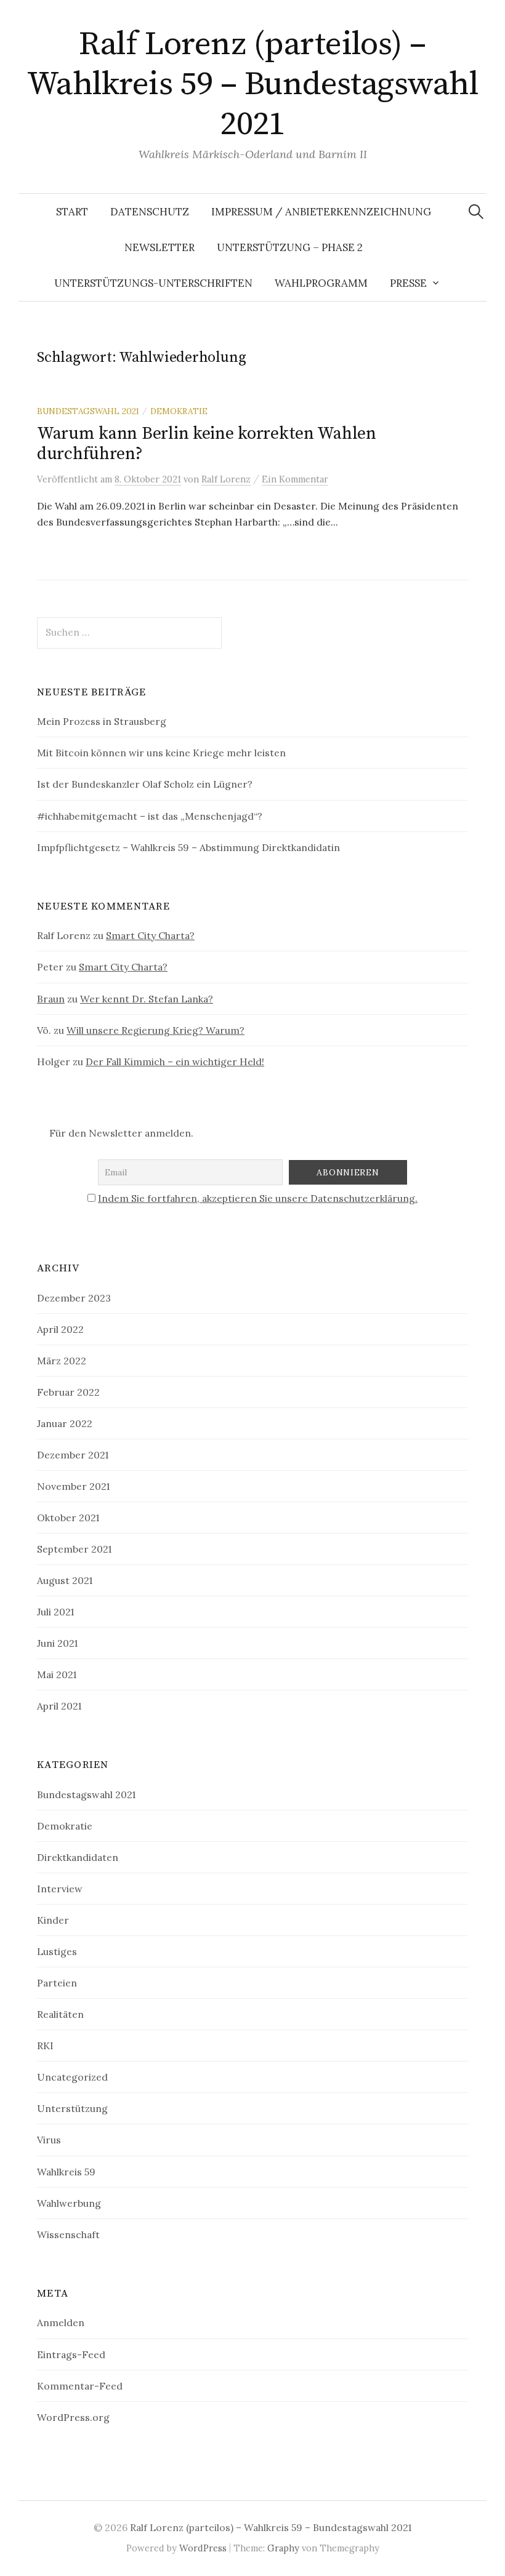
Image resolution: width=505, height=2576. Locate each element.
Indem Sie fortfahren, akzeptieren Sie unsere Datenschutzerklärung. (258, 1198)
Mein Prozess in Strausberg (102, 721)
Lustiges (57, 1951)
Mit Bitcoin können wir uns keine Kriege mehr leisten (161, 753)
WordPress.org (73, 2417)
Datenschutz (150, 212)
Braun (51, 999)
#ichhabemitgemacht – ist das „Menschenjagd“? (150, 816)
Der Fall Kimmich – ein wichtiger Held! (175, 1062)
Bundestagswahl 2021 (88, 411)
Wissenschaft (68, 2234)
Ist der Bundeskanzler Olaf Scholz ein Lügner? (145, 784)
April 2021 (59, 1706)
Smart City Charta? (150, 935)
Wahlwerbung (69, 2203)
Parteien (57, 1983)
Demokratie (179, 411)
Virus (49, 2140)
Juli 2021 (55, 1612)
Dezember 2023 (74, 1298)
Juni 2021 (57, 1643)
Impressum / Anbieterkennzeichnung (321, 212)
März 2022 (62, 1361)
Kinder (53, 1920)
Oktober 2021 (68, 1518)
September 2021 (74, 1549)
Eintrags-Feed (71, 2354)
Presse (408, 283)
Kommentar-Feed (80, 2386)
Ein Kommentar (295, 479)
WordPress (203, 2548)
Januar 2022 (65, 1423)
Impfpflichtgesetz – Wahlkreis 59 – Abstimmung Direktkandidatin (188, 847)
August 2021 (65, 1580)
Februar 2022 (68, 1392)
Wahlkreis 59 (66, 2172)
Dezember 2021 (73, 1455)
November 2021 (73, 1486)
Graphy (283, 2548)
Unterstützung (72, 2108)
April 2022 (60, 1329)
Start (72, 212)
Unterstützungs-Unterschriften (153, 283)
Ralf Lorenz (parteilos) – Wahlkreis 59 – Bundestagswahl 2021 (252, 84)
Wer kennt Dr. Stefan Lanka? (147, 999)
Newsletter (160, 247)
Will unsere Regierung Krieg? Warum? (156, 1030)
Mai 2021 (57, 1674)
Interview (60, 1889)
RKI (45, 2046)
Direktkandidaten (78, 1857)
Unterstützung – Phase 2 (290, 247)
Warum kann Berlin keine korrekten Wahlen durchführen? (207, 444)
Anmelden (61, 2322)
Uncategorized (72, 2077)
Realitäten (60, 2014)
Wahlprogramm (321, 283)
